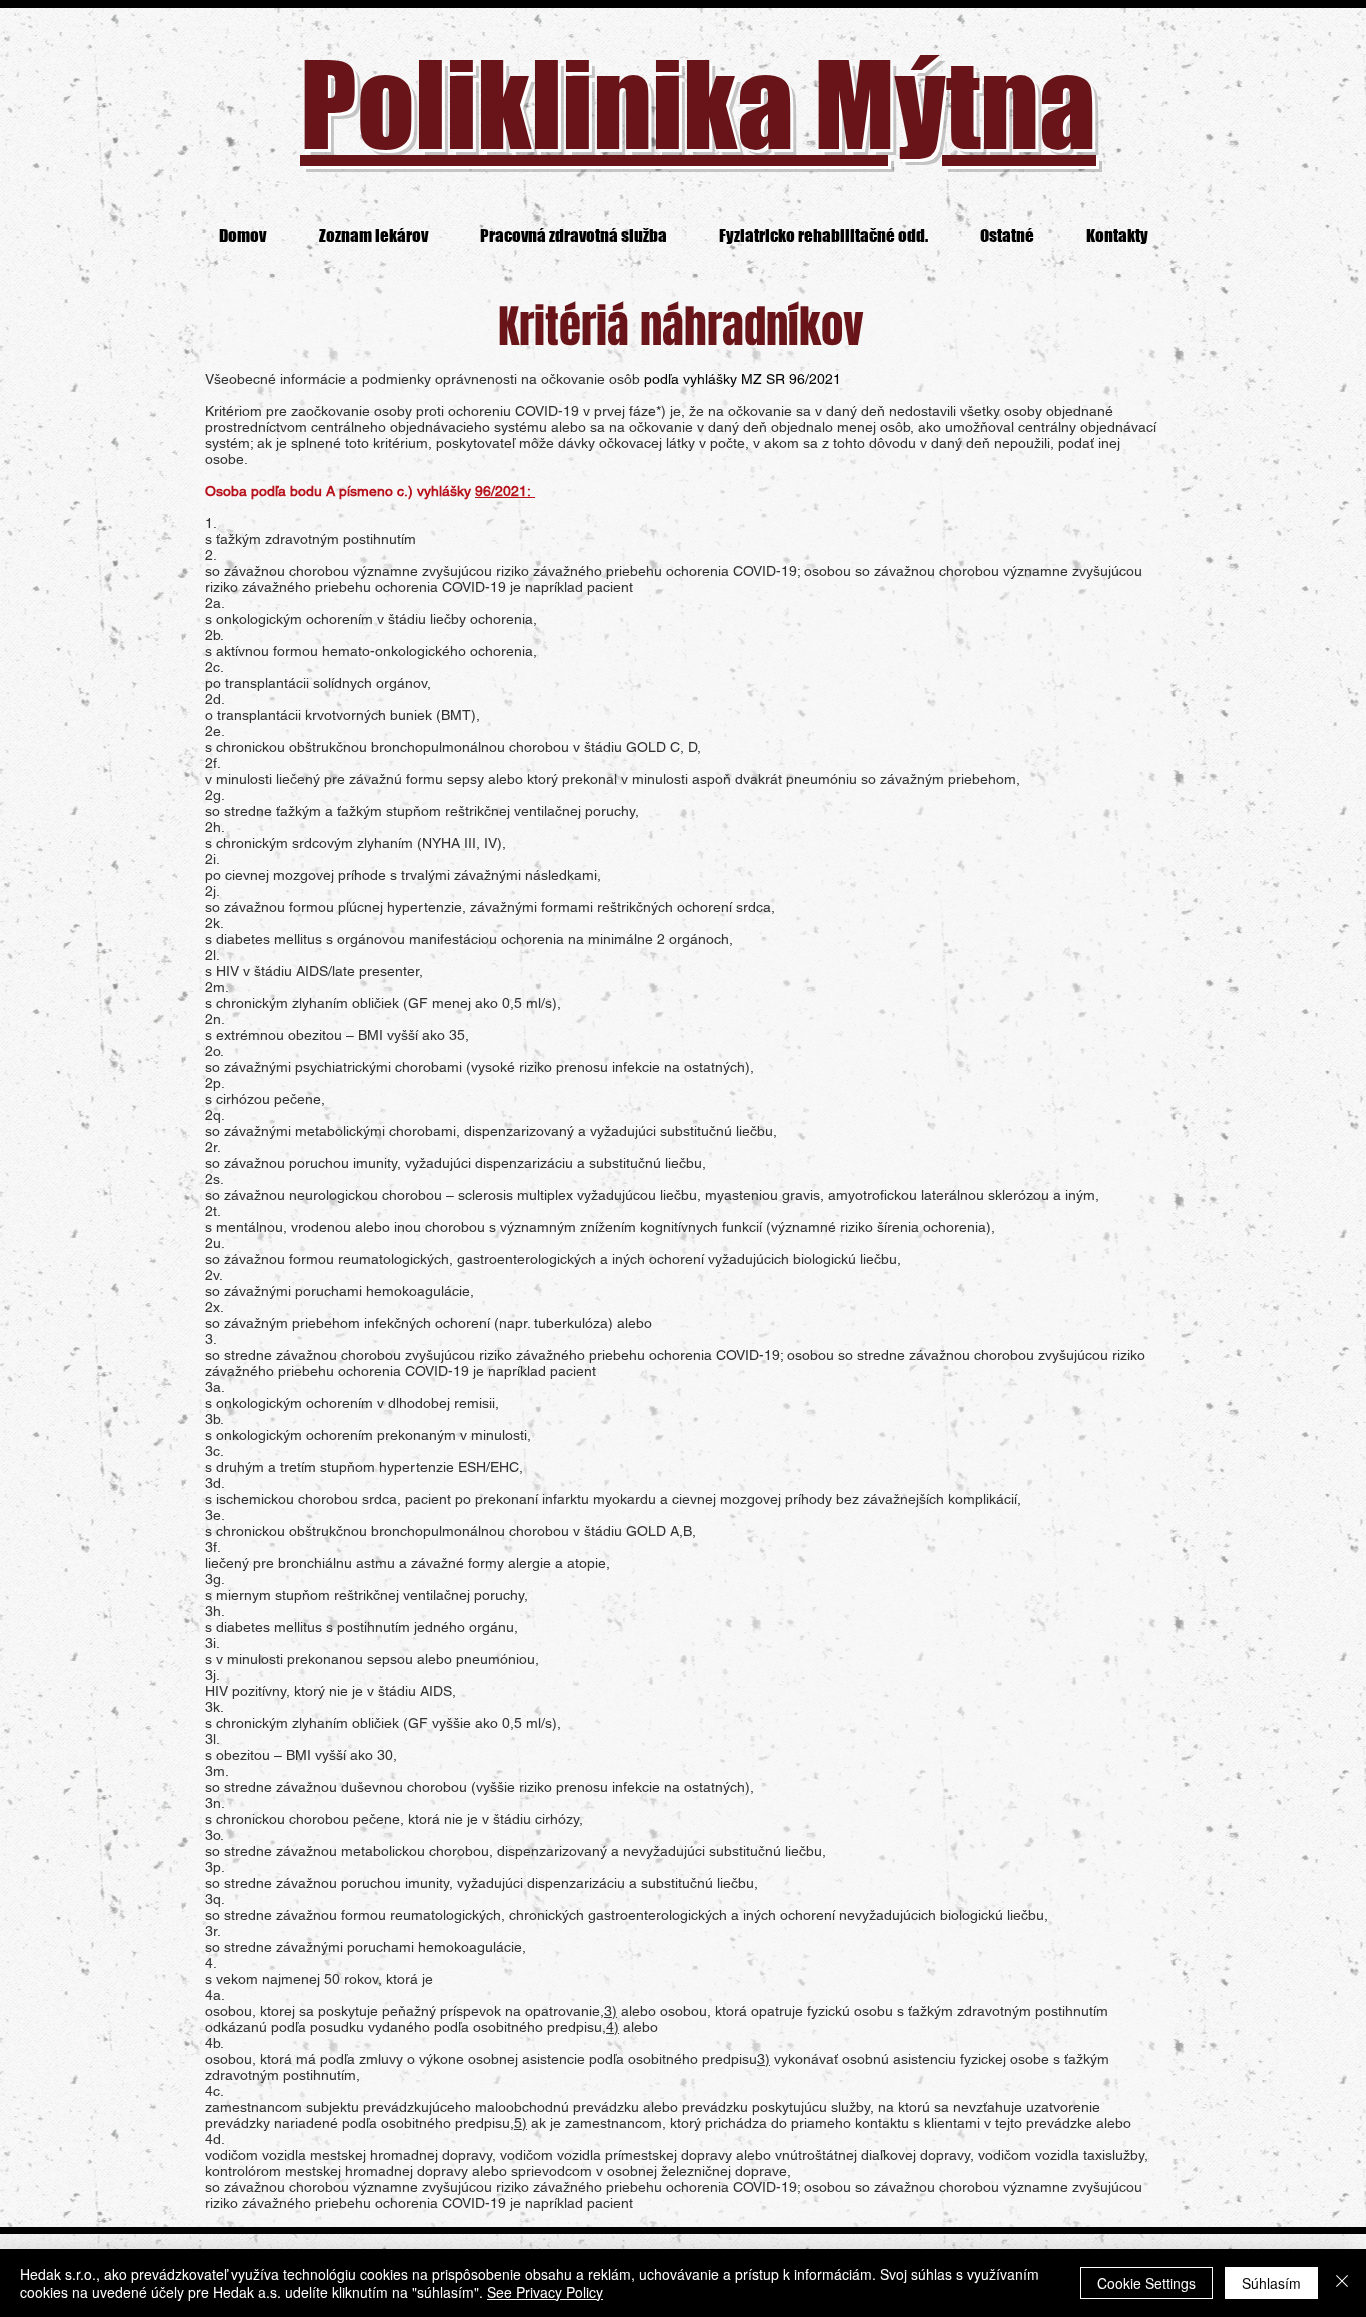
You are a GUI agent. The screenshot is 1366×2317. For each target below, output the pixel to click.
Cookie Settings (1146, 2283)
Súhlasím (1271, 2283)
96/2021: (505, 491)
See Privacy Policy (545, 2292)
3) (610, 2011)
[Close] (1342, 2283)
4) (612, 2027)
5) (520, 2123)
